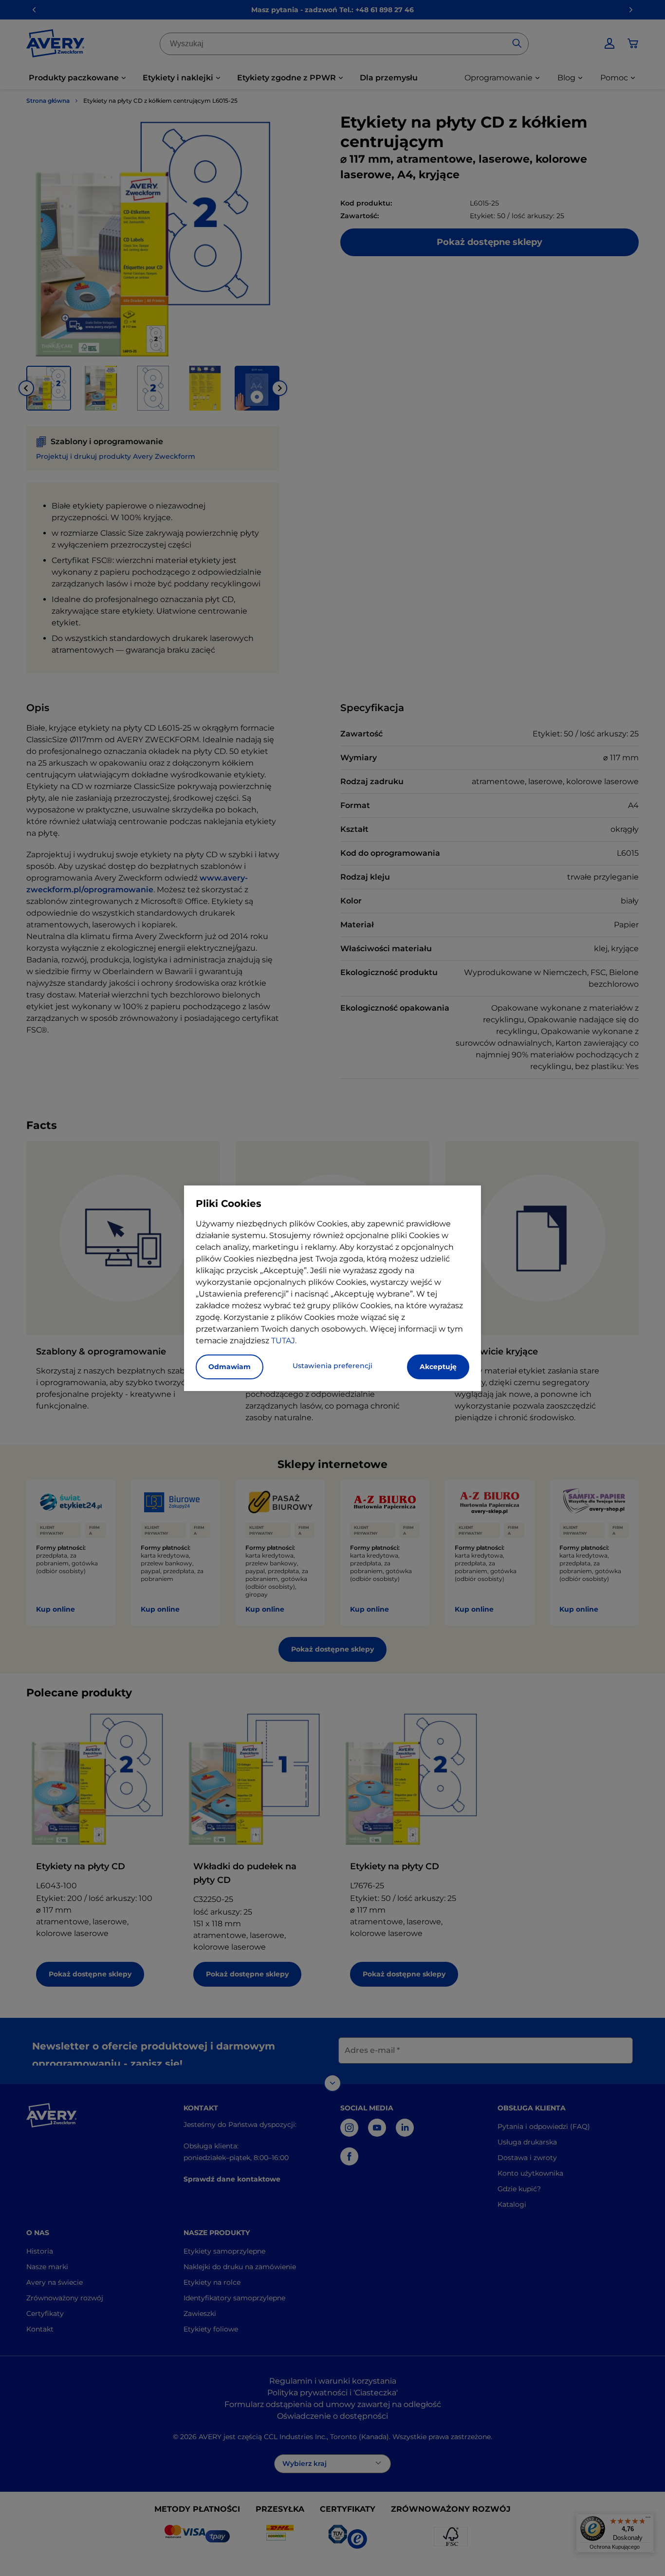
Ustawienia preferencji (332, 1366)
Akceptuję (438, 1367)
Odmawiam (230, 1367)
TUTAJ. (284, 1341)
